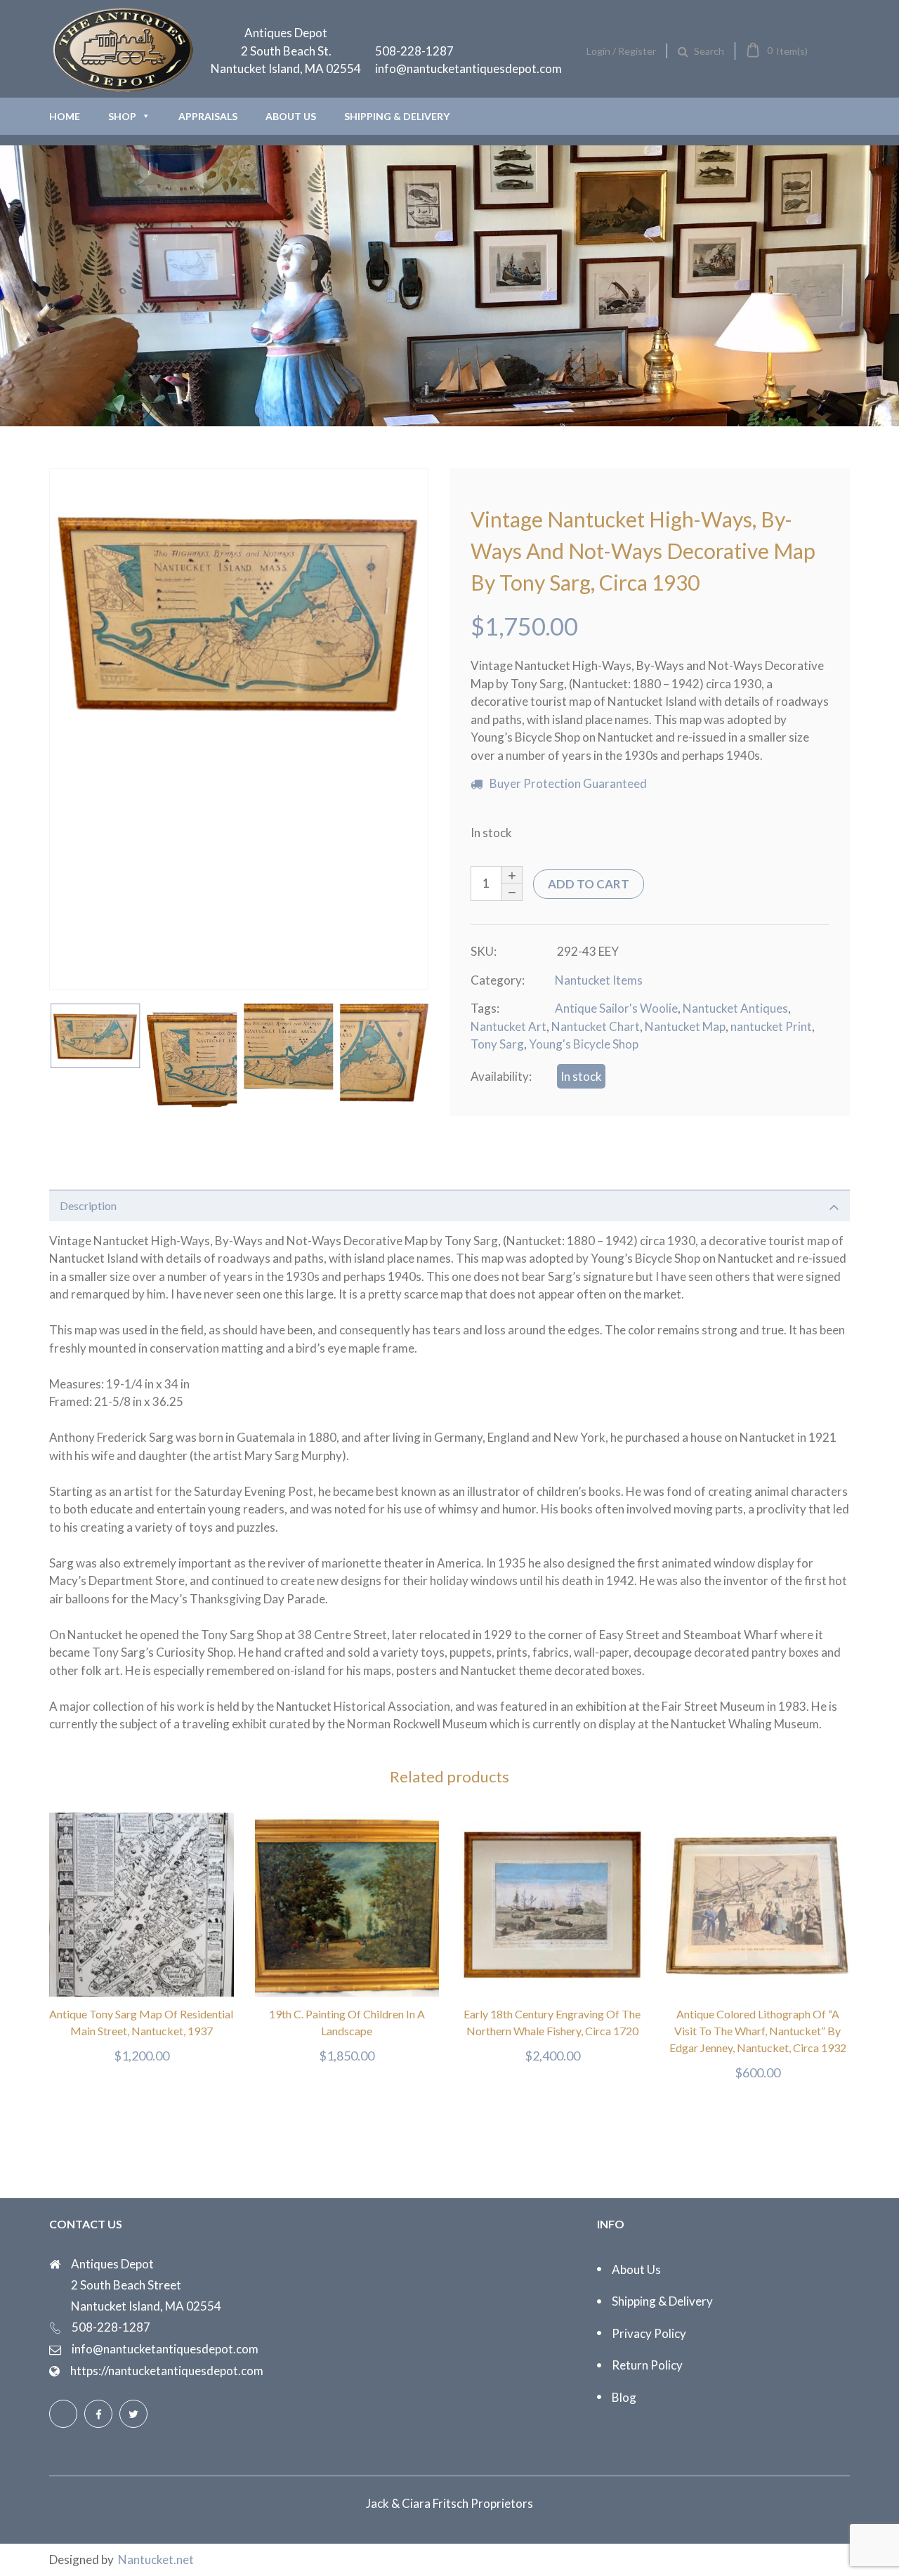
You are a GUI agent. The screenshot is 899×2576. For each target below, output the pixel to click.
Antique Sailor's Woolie (616, 1008)
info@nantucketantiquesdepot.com (468, 68)
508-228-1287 (414, 51)
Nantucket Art (508, 1026)
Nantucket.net (156, 2559)
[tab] (449, 1205)
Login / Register (621, 51)
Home (65, 116)
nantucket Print (771, 1026)
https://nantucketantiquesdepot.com (167, 2371)
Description (88, 1205)
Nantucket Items (599, 980)
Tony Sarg (497, 1044)
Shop (122, 116)
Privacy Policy (649, 2333)
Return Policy (647, 2365)
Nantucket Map (685, 1026)
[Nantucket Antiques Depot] (123, 88)
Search (709, 51)
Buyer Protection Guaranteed (568, 783)
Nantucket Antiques (735, 1008)
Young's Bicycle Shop (584, 1044)
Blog (624, 2397)
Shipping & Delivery (397, 116)
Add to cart (589, 884)
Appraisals (208, 116)
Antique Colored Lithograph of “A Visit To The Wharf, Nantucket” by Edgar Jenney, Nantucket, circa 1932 (758, 2031)
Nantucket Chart (596, 1026)
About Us (291, 116)
